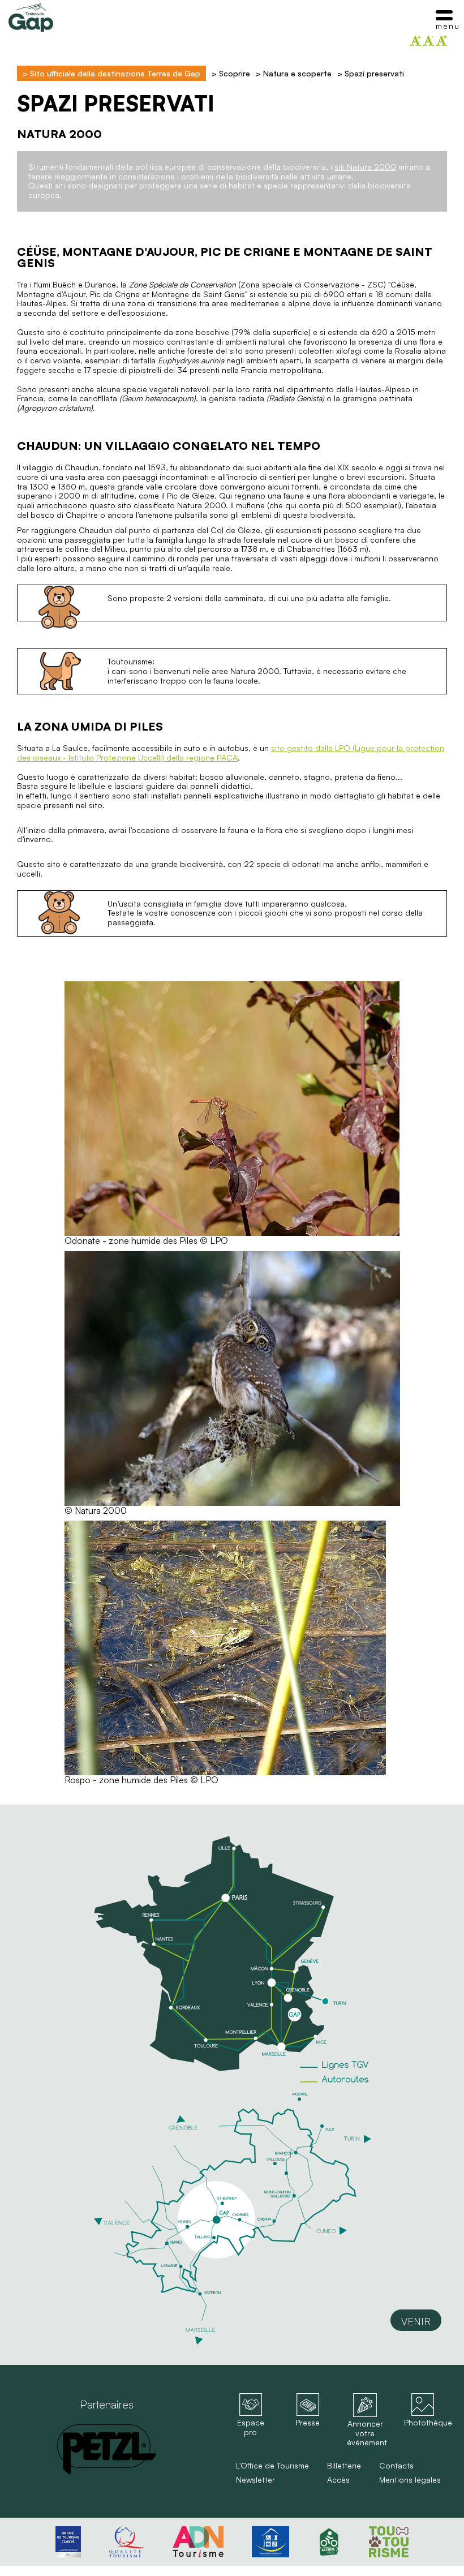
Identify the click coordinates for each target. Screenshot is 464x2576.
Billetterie (344, 2466)
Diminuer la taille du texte (428, 41)
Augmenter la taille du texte (415, 41)
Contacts (396, 2466)
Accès (338, 2480)
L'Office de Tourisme (272, 2466)
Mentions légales (410, 2480)
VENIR (416, 2321)
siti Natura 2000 (365, 167)
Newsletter (255, 2480)
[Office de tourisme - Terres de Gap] (31, 18)
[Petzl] (107, 2449)
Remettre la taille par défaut (441, 41)
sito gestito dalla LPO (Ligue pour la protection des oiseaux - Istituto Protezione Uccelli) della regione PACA (231, 753)
